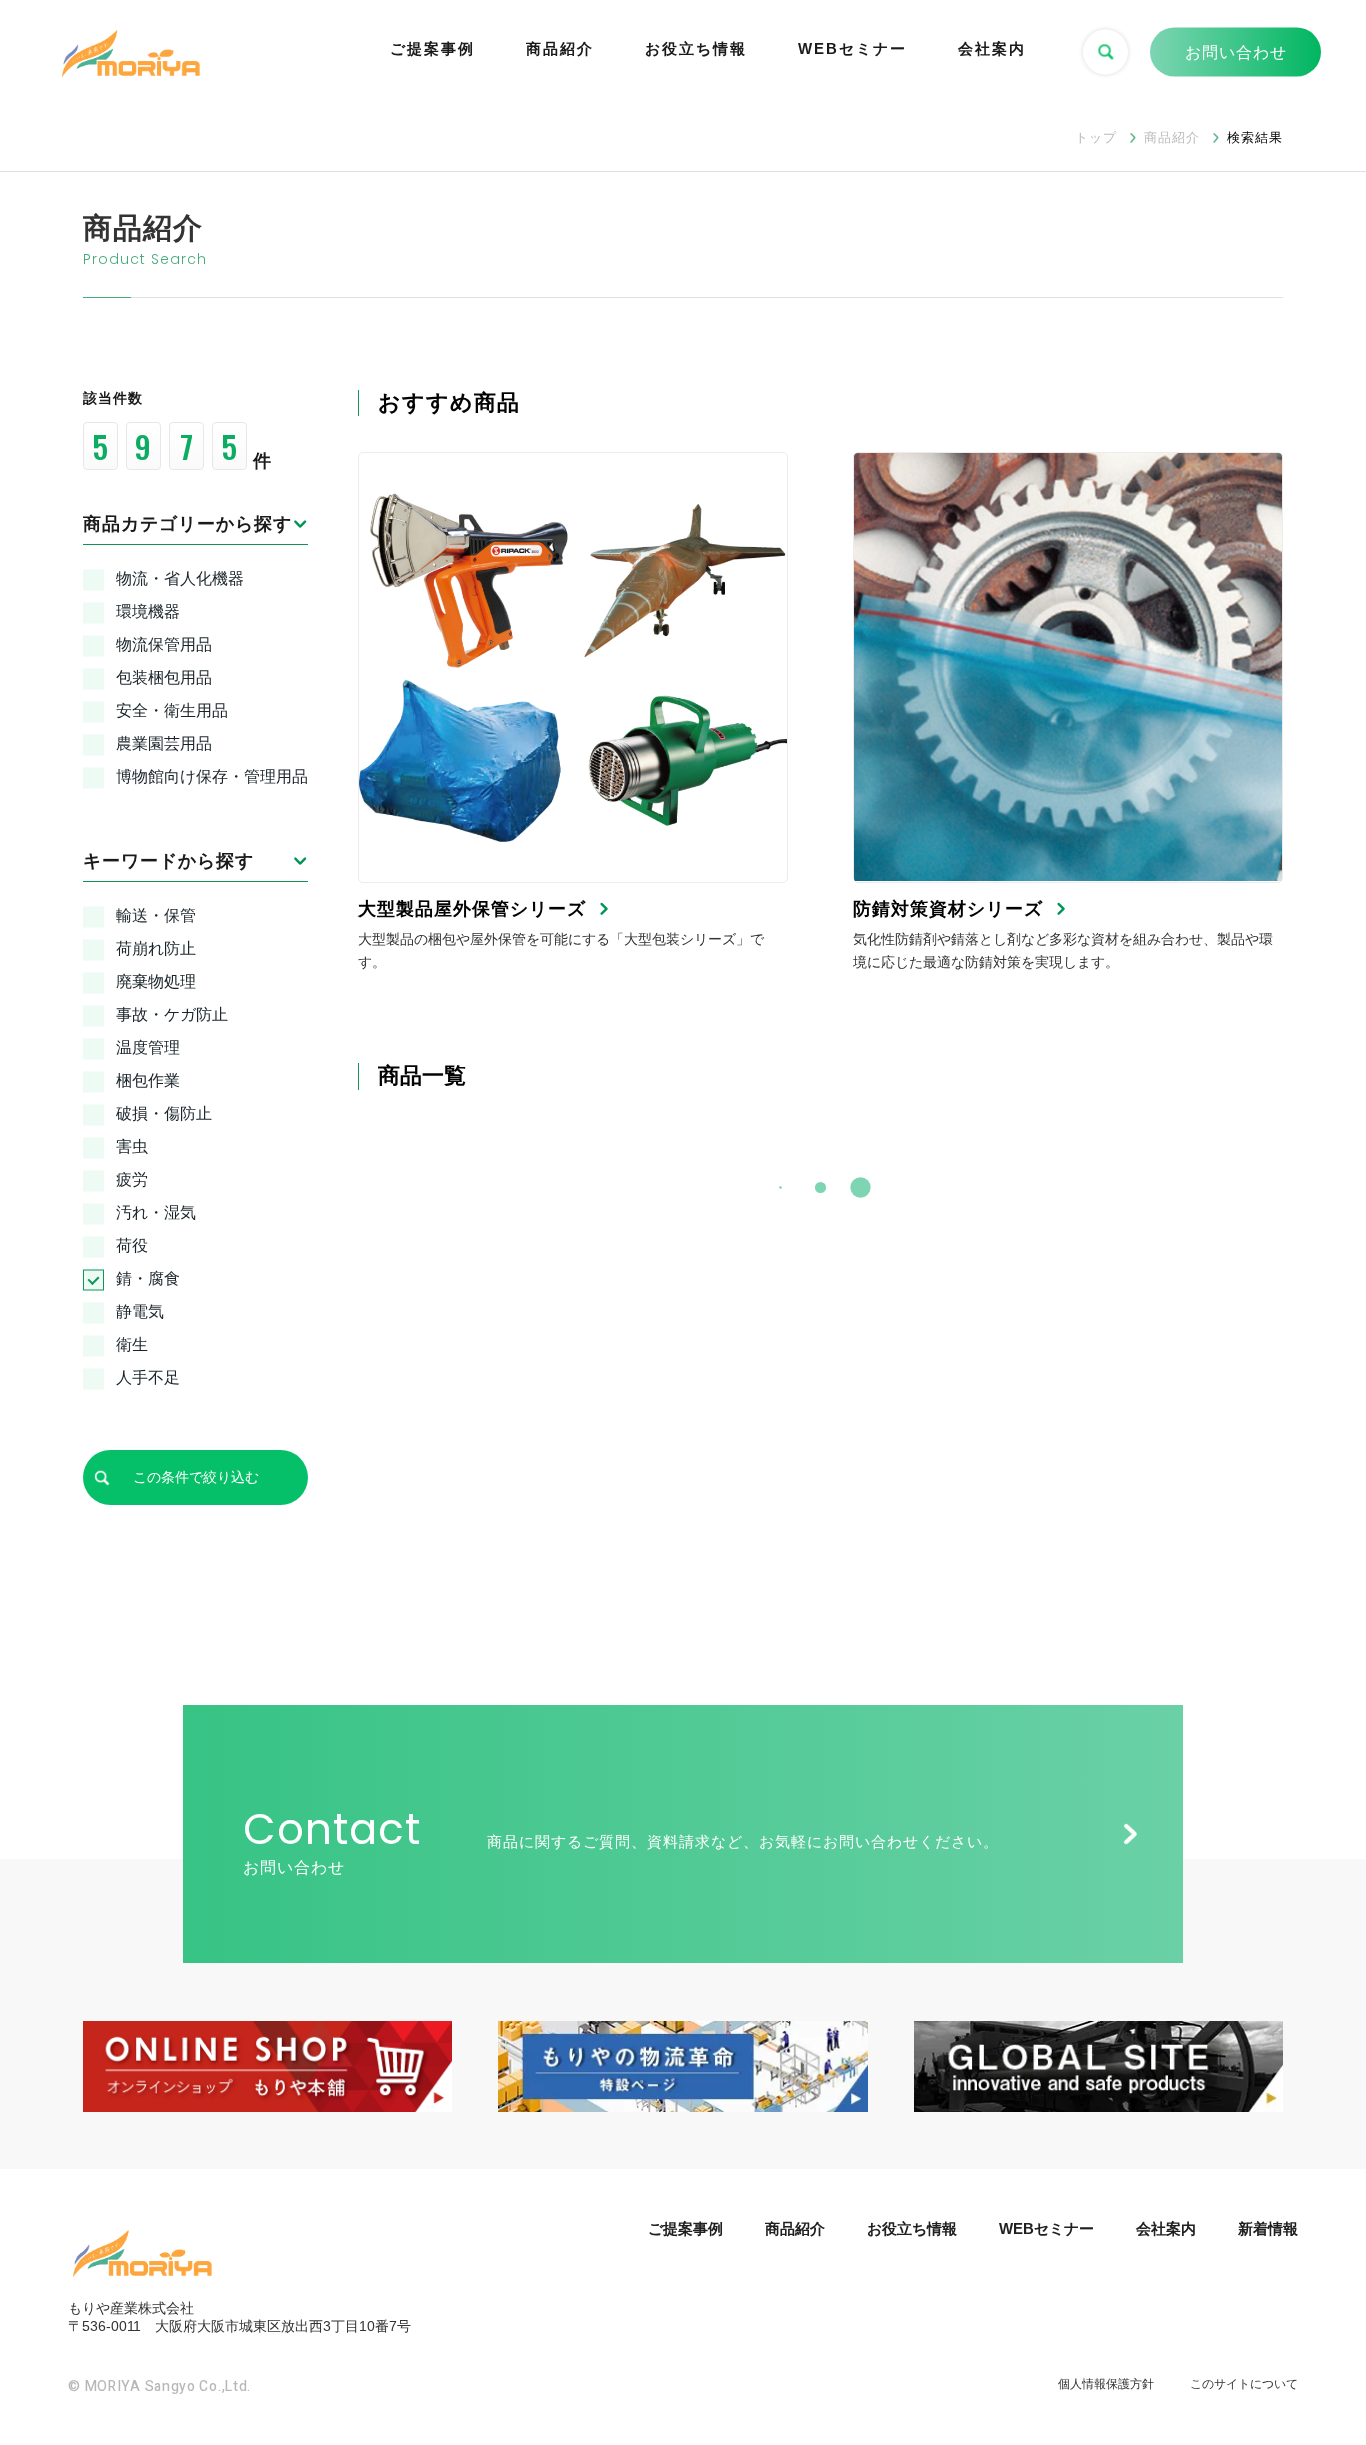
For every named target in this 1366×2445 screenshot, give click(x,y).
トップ (1096, 137)
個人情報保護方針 (1106, 2384)
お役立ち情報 (696, 48)
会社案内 (992, 48)
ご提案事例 (432, 48)
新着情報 (1268, 2228)
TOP (1319, 2353)
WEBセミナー (852, 48)
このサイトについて (1244, 2384)
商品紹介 (560, 48)
